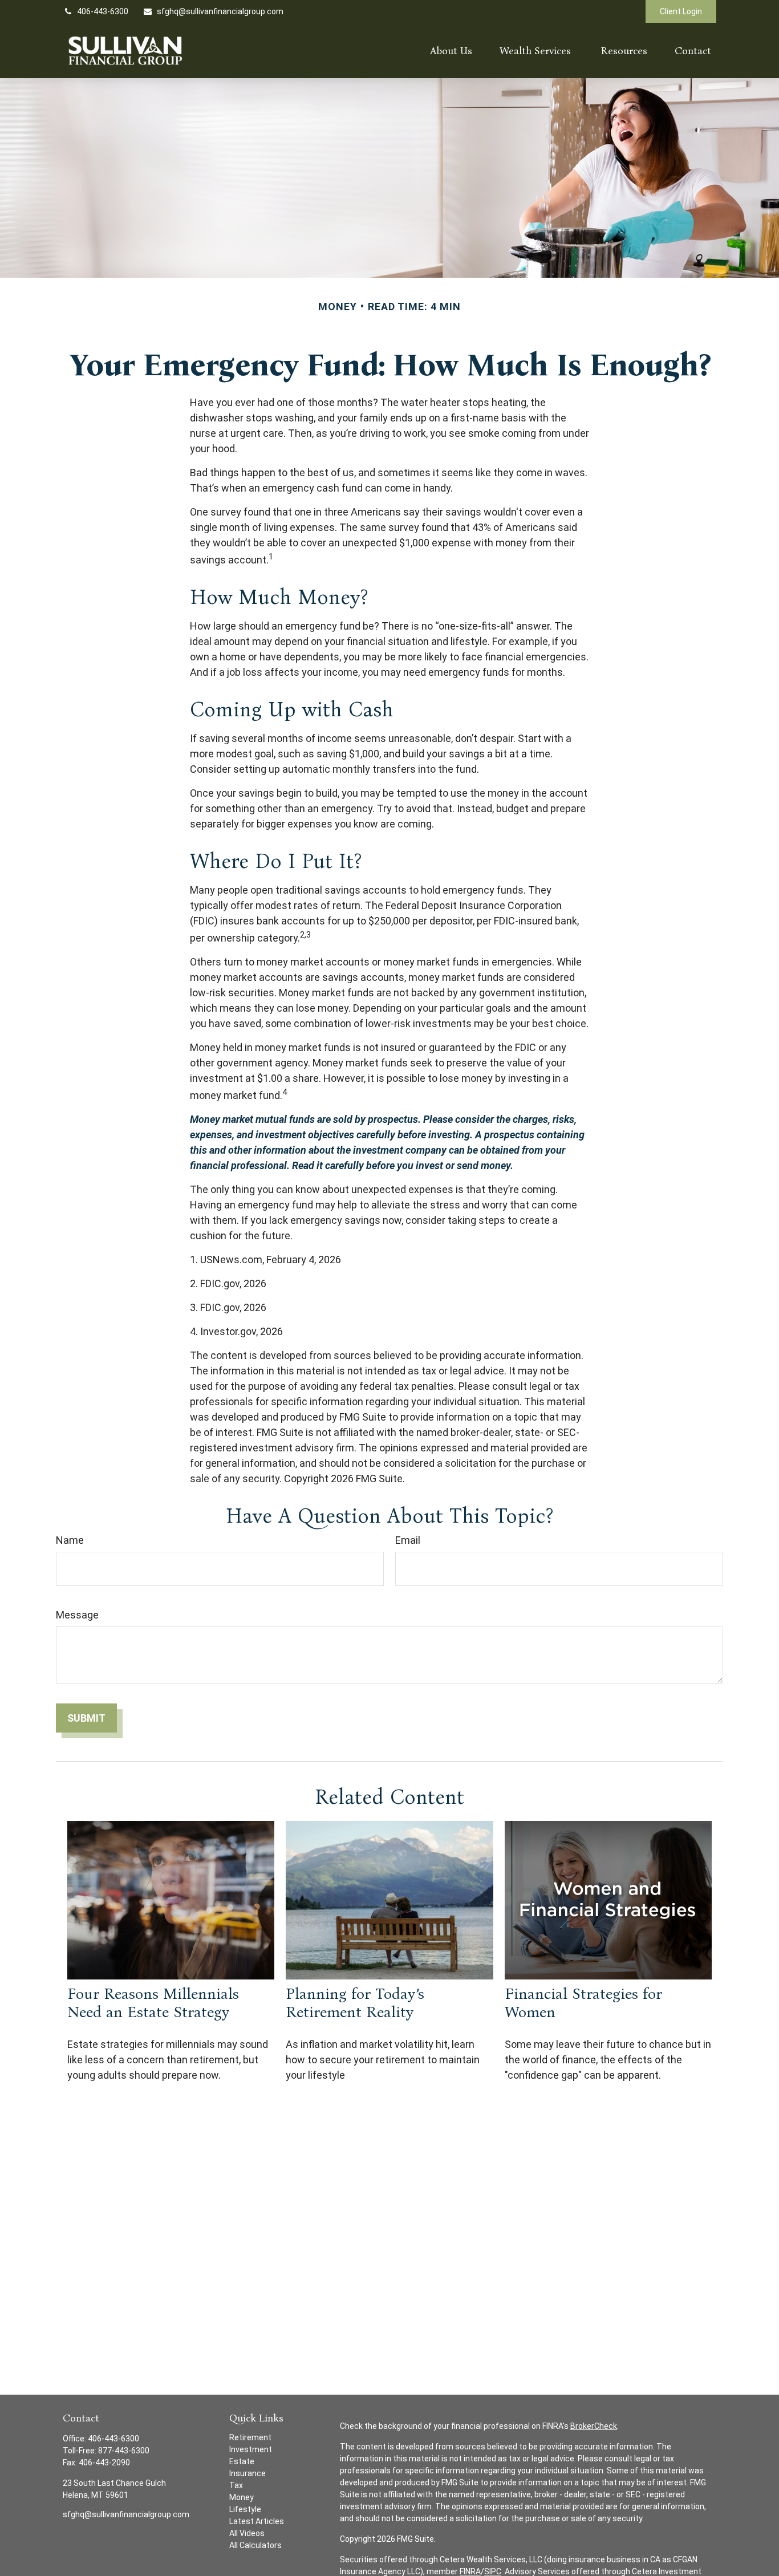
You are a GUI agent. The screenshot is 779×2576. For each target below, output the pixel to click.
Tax (236, 2485)
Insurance (248, 2473)
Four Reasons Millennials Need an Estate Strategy (153, 2003)
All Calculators (255, 2545)
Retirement (250, 2437)
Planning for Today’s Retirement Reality (355, 2003)
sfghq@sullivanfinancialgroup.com (220, 11)
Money (242, 2497)
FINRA (470, 2571)
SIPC (493, 2571)
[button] (451, 50)
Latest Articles (257, 2521)
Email (408, 1540)
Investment (251, 2449)
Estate (242, 2461)
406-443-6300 (103, 11)
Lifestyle (245, 2509)
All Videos (247, 2533)
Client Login (681, 11)
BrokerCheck (594, 2426)
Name (70, 1540)
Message (77, 1615)
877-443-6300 (124, 2451)
